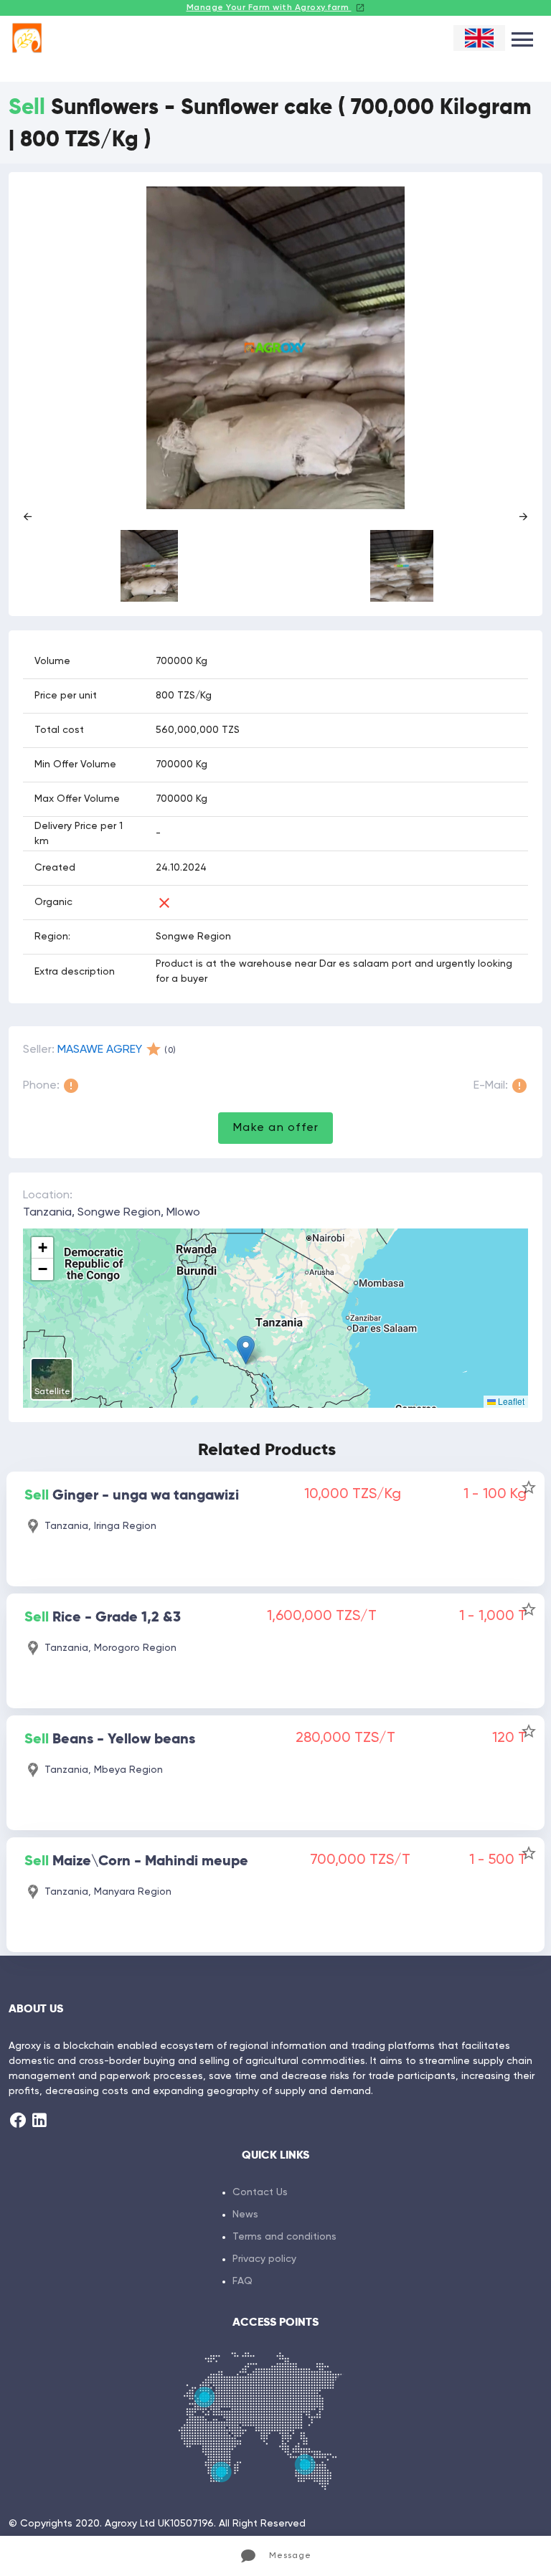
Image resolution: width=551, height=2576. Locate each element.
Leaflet (510, 1401)
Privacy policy (264, 2259)
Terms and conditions (284, 2237)
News (245, 2215)
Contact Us (260, 2192)
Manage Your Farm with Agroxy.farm (269, 8)
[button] (246, 1350)
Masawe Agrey (100, 1050)
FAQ (242, 2281)
